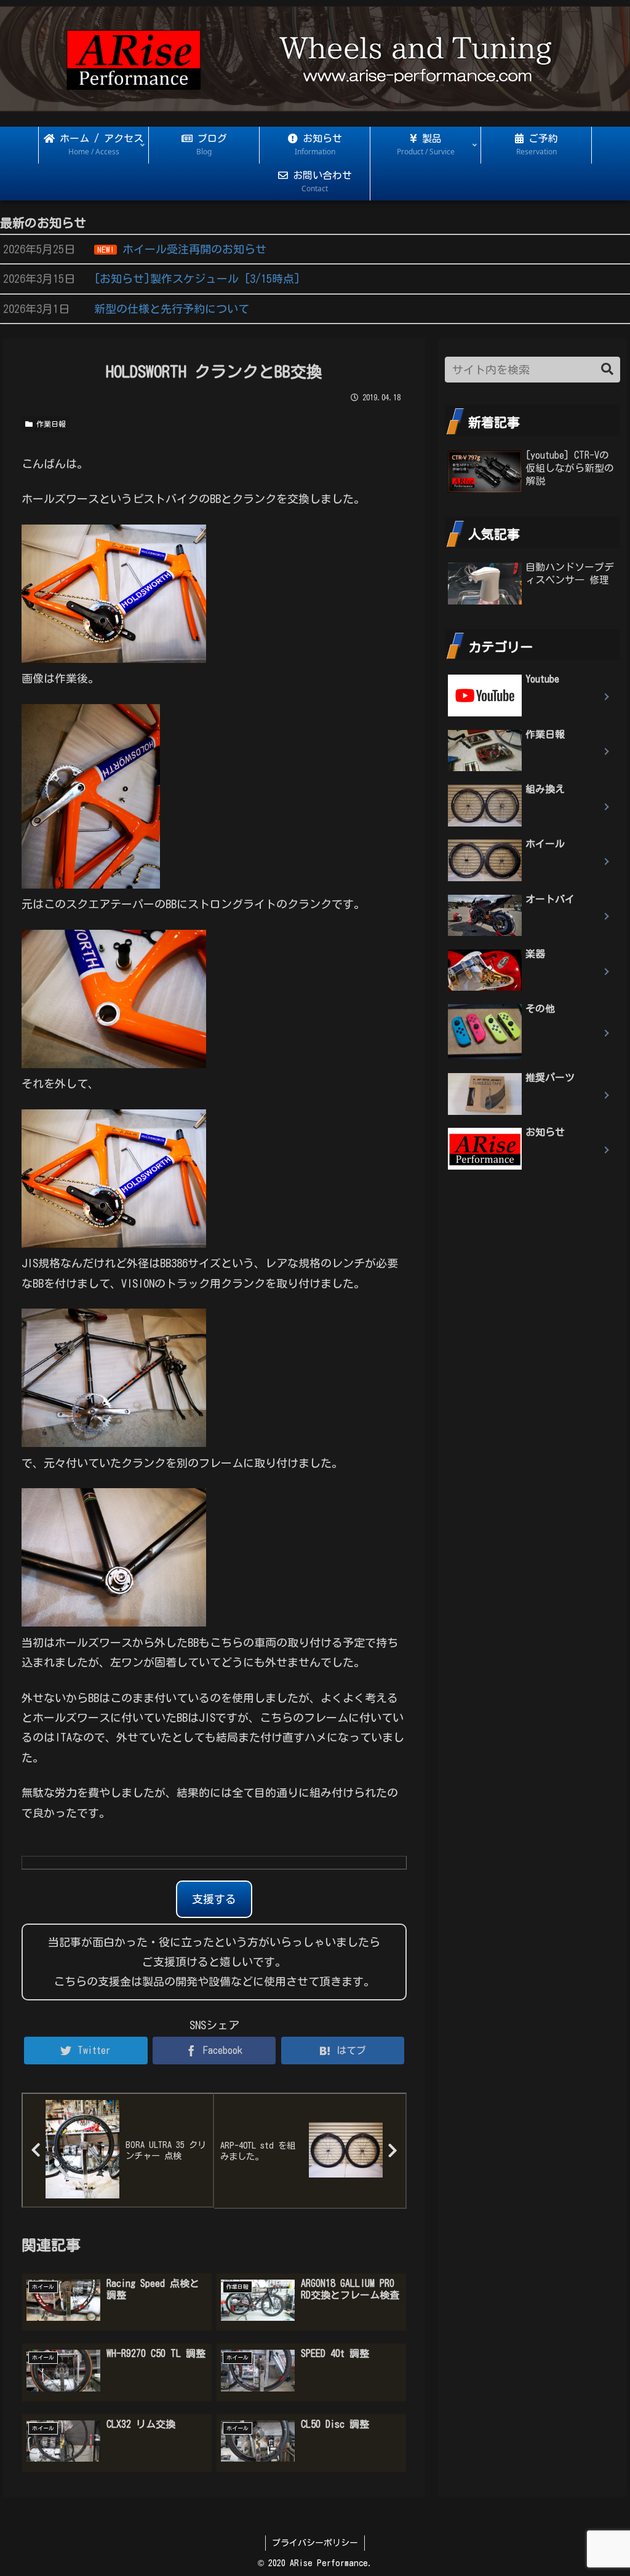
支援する (214, 1899)
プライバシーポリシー (315, 2543)
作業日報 (49, 424)
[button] (607, 369)
